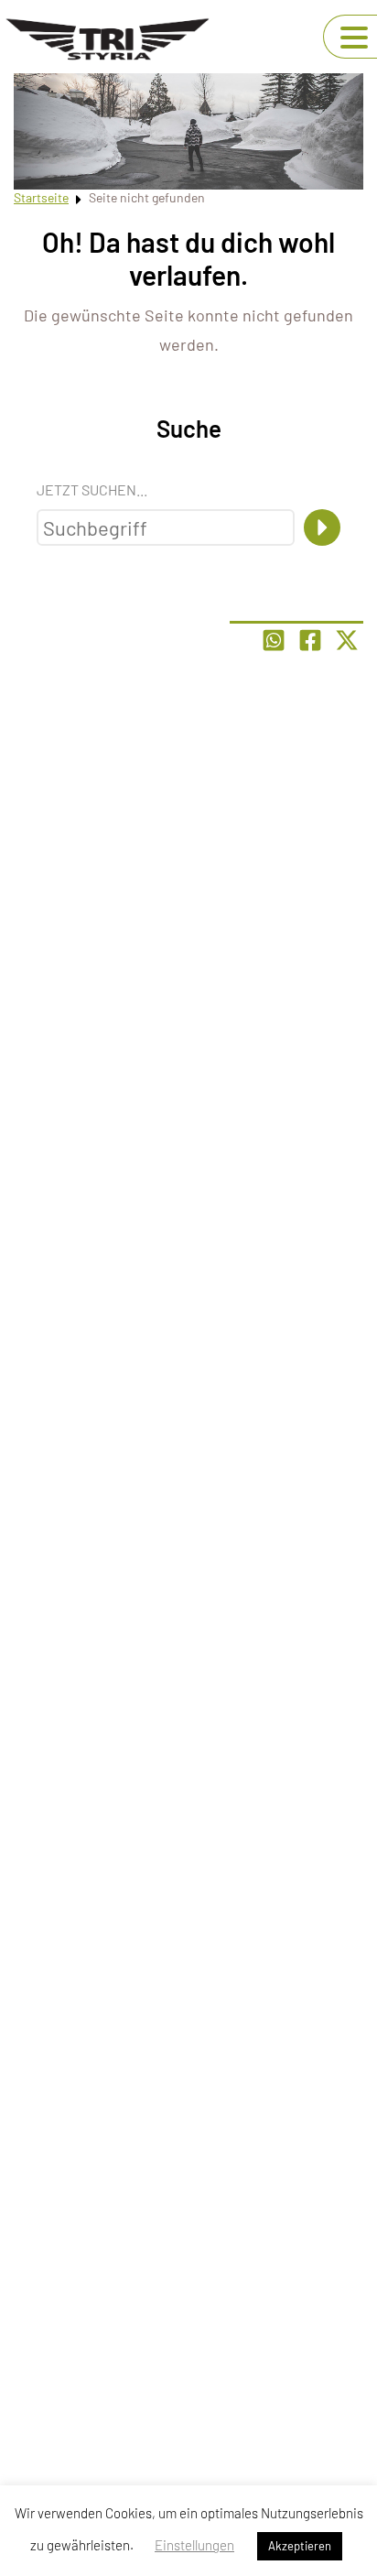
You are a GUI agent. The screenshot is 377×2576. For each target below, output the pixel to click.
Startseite (41, 197)
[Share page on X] (347, 640)
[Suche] (322, 527)
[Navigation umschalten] (354, 38)
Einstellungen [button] (194, 2545)
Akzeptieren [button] (300, 2546)
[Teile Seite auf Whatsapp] (274, 640)
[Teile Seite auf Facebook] (310, 640)
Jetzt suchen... (92, 489)
